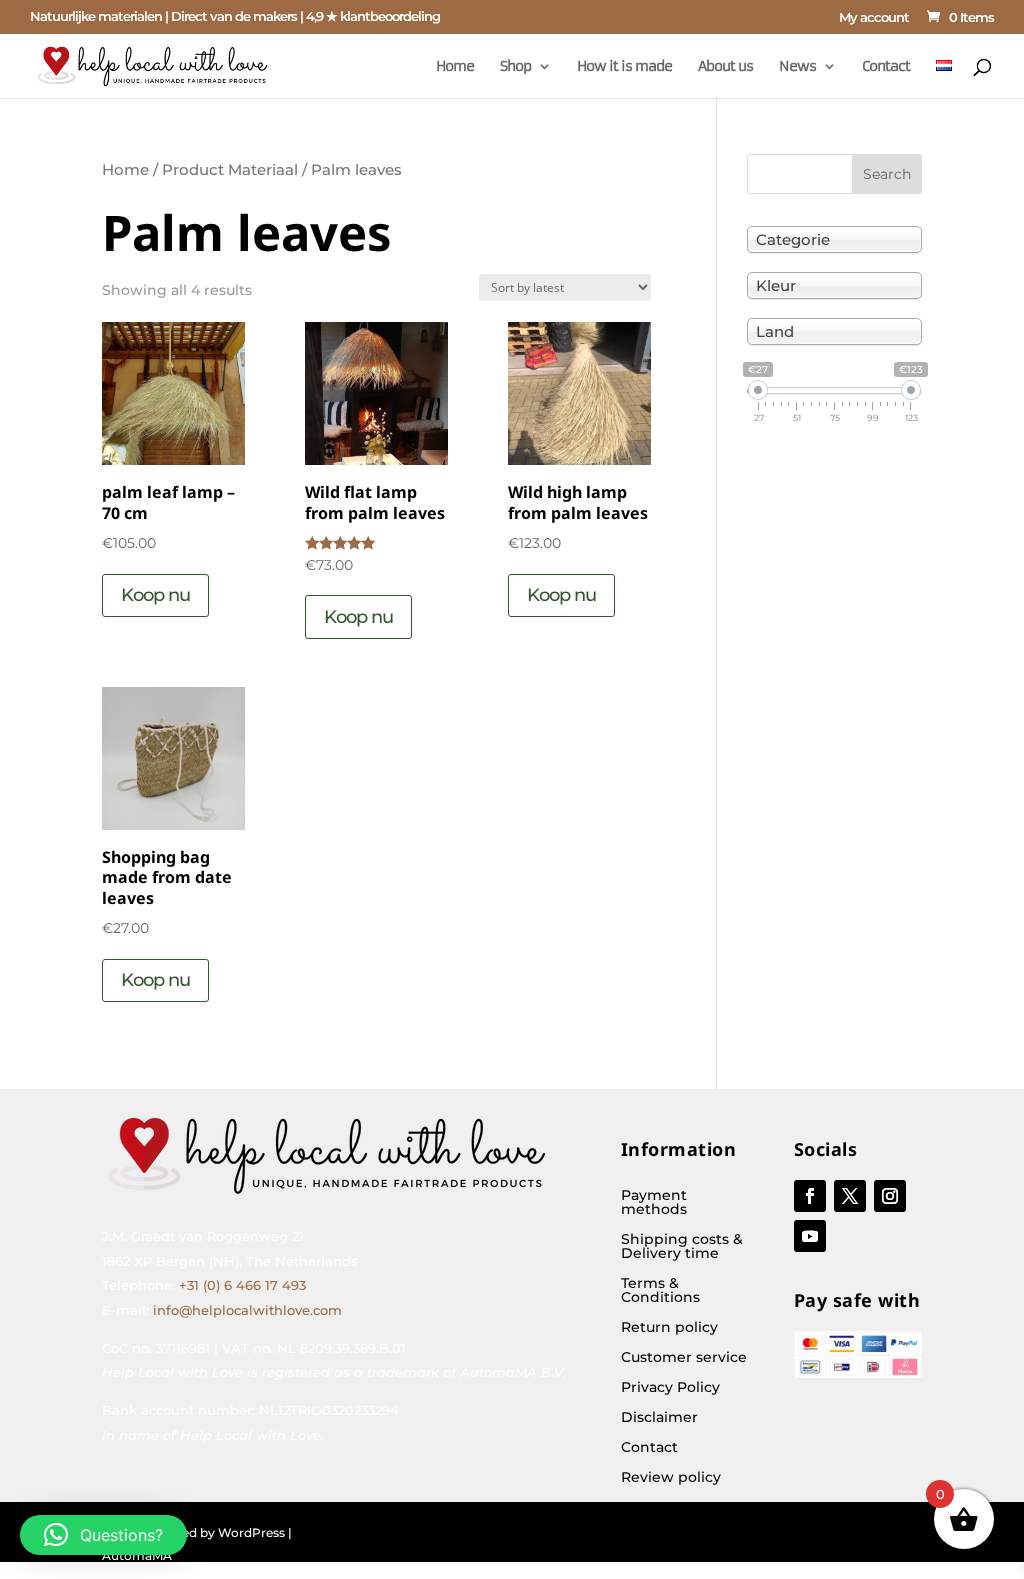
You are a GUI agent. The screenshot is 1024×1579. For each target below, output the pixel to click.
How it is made (624, 67)
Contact (886, 67)
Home (455, 67)
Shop (515, 67)
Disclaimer (659, 1418)
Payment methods (654, 1203)
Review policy (671, 1478)
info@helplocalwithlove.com (247, 1310)
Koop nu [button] (155, 595)
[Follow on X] (850, 1196)
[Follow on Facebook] (810, 1196)
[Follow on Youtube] (810, 1236)
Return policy (669, 1328)
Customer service (684, 1358)
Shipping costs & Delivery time (682, 1247)
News (797, 67)
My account (874, 18)
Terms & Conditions (660, 1291)
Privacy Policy (670, 1388)
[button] (103, 1535)
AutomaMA (137, 1555)
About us (725, 67)
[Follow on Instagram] (890, 1196)
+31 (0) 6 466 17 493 (242, 1285)
